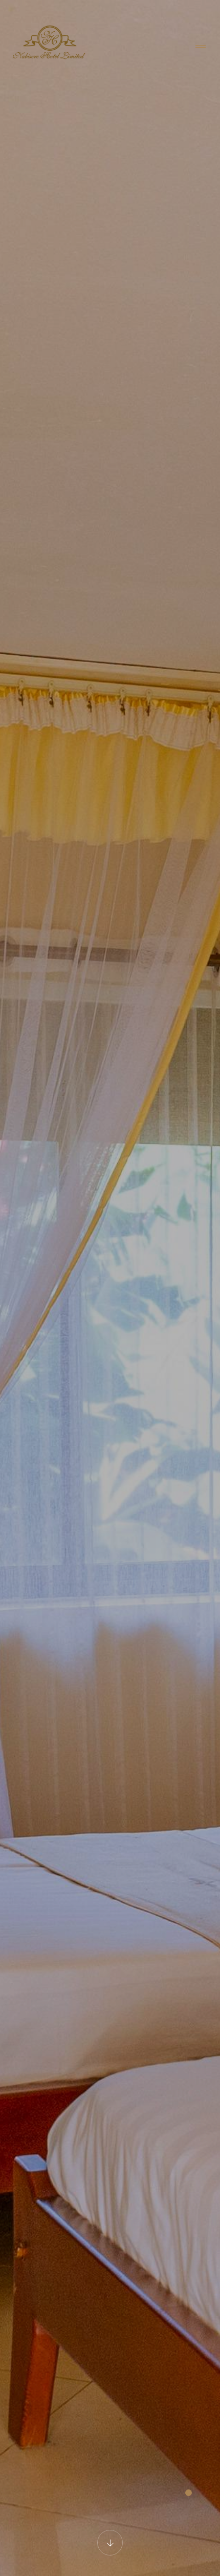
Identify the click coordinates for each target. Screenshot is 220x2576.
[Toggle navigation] (201, 47)
